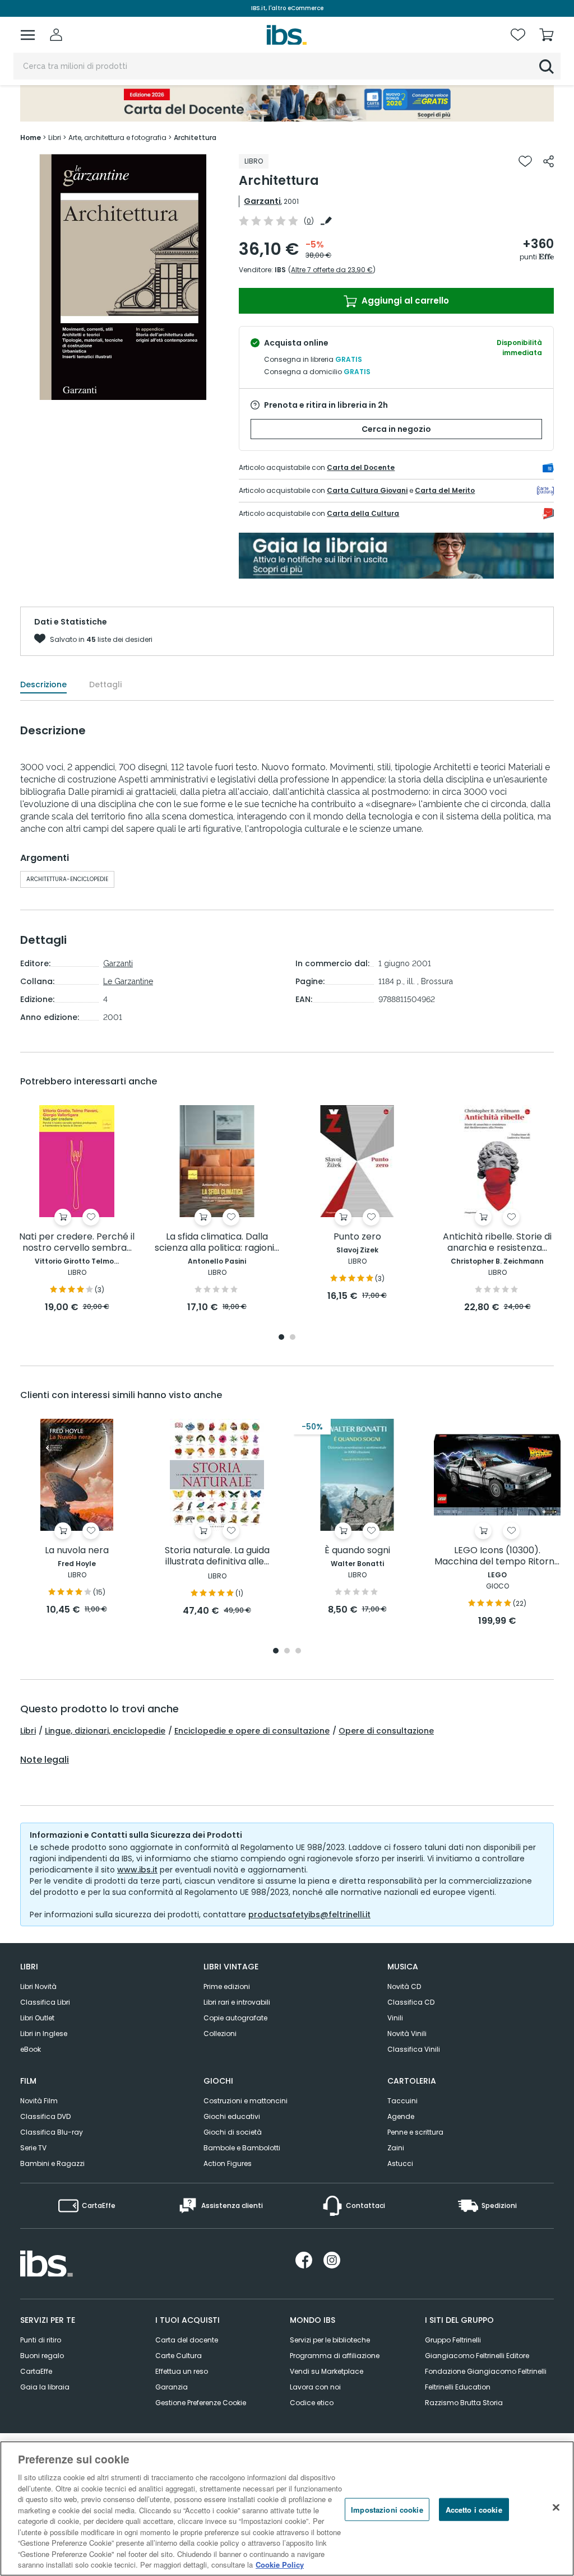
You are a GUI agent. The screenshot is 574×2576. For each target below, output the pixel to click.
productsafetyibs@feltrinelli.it (309, 1914)
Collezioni (220, 2034)
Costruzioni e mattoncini (246, 2101)
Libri (28, 1731)
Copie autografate (235, 2018)
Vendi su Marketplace (327, 2371)
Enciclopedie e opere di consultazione (252, 1731)
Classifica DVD (45, 2116)
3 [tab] (298, 1652)
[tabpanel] (77, 1210)
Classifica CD (411, 2002)
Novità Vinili (407, 2034)
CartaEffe (36, 2371)
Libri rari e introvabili (237, 2002)
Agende (401, 2116)
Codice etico (312, 2403)
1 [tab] (281, 1338)
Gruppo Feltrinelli (453, 2340)
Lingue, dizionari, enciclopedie (105, 1731)
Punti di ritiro (41, 2340)
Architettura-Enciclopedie (67, 879)
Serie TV (33, 2148)
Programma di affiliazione (335, 2356)
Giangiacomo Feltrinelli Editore (477, 2356)
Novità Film (39, 2101)
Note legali (45, 1760)
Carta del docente (187, 2340)
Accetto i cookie (474, 2509)
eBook (31, 2049)
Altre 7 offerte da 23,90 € (332, 270)
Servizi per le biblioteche (330, 2340)
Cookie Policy (280, 2565)
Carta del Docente (361, 467)
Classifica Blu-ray (52, 2132)
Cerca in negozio (396, 429)
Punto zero (357, 1237)
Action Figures (228, 2163)
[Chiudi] (556, 2507)
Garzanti (262, 201)
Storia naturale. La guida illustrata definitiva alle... (217, 1556)
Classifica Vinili (414, 2049)
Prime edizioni (227, 1986)
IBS (280, 270)
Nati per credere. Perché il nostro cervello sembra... (77, 1243)
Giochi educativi (232, 2116)
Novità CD (404, 1986)
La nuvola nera (77, 1551)
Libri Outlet (37, 2018)
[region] (287, 2509)
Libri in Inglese (44, 2034)
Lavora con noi (315, 2387)
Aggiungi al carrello (404, 301)
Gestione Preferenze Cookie (201, 2403)
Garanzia (172, 2387)
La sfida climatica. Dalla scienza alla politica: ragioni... (217, 1243)
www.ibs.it (137, 1870)
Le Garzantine (128, 981)
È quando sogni (357, 1551)
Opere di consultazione (386, 1731)
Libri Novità (38, 1986)
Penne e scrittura (415, 2132)
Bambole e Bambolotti (242, 2148)
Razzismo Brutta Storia (464, 2403)
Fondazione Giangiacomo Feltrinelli (486, 2371)
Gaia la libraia (45, 2387)
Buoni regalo (42, 2356)
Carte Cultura (179, 2356)
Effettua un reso (182, 2371)
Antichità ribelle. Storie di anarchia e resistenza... (497, 1243)
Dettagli (105, 684)
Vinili (395, 2018)
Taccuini (402, 2101)
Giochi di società (233, 2132)
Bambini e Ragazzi (52, 2163)
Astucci (400, 2163)
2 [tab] (293, 1338)
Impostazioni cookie (387, 2509)
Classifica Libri (45, 2002)
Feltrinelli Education (458, 2387)
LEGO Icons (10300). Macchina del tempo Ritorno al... (497, 1556)
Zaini (396, 2148)
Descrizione (43, 684)
